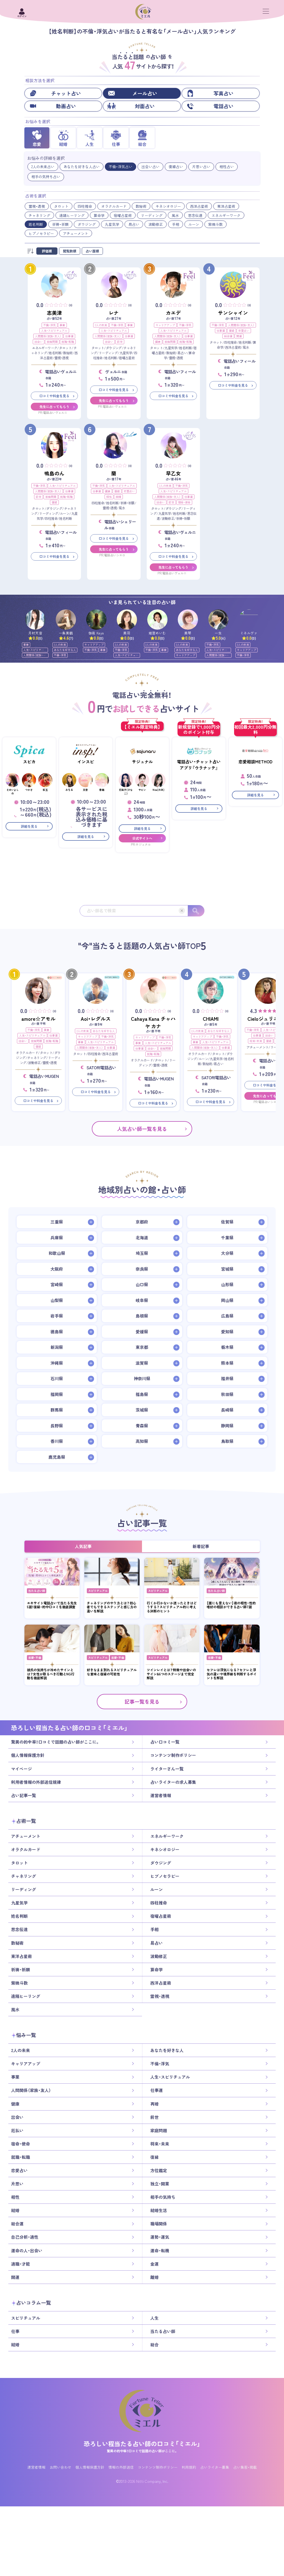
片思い (17, 2184)
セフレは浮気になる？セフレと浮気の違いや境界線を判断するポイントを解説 (232, 1674)
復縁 (232, 330)
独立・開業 (160, 2184)
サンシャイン (233, 313)
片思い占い (201, 167)
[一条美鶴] (66, 620)
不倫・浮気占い (121, 167)
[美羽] (127, 620)
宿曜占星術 (123, 215)
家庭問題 (52, 342)
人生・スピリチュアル (54, 330)
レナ (114, 313)
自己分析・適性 (25, 2237)
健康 (158, 342)
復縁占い (176, 167)
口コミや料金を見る (54, 396)
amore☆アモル (38, 1019)
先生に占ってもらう (54, 407)
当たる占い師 (37, 1591)
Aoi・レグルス (96, 1019)
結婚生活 (159, 2210)
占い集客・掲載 (245, 2467)
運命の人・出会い (27, 2251)
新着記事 (201, 1546)
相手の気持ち (163, 2197)
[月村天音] (35, 620)
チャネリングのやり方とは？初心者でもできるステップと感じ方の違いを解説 (112, 1607)
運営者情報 (161, 1795)
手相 (176, 224)
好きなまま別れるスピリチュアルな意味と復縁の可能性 (112, 1672)
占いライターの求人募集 (173, 1782)
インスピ (86, 762)
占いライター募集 (215, 2467)
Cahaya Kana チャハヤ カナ (153, 1022)
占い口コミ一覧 (165, 1742)
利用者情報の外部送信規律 (36, 1782)
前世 (120, 342)
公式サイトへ (142, 838)
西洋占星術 (199, 206)
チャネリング (39, 215)
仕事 (15, 2331)
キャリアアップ (165, 325)
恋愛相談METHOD (255, 762)
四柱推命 (85, 206)
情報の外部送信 (121, 2467)
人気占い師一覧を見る (142, 1129)
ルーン (194, 224)
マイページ (21, 1769)
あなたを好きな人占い (82, 167)
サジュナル (142, 762)
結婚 (118, 497)
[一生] (218, 620)
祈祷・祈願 (60, 224)
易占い (134, 224)
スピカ (29, 762)
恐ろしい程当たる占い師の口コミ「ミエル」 (142, 2444)
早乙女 (173, 473)
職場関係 (159, 2224)
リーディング (152, 215)
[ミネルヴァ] (249, 620)
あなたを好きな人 (65, 650)
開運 (239, 336)
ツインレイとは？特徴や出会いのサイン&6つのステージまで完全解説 (171, 1674)
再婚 (154, 2104)
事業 (62, 325)
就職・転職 (68, 342)
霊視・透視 (37, 206)
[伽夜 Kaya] (96, 620)
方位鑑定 (159, 2170)
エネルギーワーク (226, 215)
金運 (154, 2264)
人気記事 (83, 1546)
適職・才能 (21, 2264)
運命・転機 (160, 2251)
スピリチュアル (98, 1591)
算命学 (99, 215)
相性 (109, 497)
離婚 (154, 2277)
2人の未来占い (43, 167)
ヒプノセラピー (41, 233)
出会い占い (150, 167)
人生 (154, 2318)
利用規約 (189, 2467)
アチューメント (76, 233)
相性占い (227, 167)
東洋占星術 (226, 206)
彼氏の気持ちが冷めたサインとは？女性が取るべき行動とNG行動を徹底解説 (51, 1674)
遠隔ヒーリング (72, 215)
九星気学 (112, 224)
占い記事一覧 (24, 1795)
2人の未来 (101, 325)
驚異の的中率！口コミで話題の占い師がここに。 (55, 1742)
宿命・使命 (184, 502)
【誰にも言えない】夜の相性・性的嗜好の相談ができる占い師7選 (231, 1605)
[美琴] (188, 620)
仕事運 (69, 336)
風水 (175, 215)
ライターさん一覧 (167, 1769)
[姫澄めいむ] (157, 620)
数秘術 (141, 206)
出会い (39, 342)
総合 (154, 2345)
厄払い (17, 2131)
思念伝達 (195, 215)
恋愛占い (244, 330)
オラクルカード (114, 206)
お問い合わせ (60, 2467)
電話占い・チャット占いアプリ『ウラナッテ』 (199, 765)
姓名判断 (36, 224)
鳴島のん (54, 473)
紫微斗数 (215, 224)
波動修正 (156, 224)
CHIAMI (211, 1019)
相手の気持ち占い (46, 177)
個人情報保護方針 (28, 1755)
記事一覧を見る (142, 1702)
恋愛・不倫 (35, 1657)
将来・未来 (256, 1041)
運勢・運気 (160, 2237)
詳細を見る (29, 826)
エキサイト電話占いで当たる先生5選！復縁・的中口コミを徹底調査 (52, 1605)
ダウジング (87, 224)
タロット (61, 206)
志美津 (54, 313)
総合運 (228, 336)
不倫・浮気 (50, 325)
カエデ (173, 313)
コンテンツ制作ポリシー (173, 1755)
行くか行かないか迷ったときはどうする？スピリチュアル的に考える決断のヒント (172, 1607)
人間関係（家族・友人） (48, 336)
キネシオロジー (168, 206)
